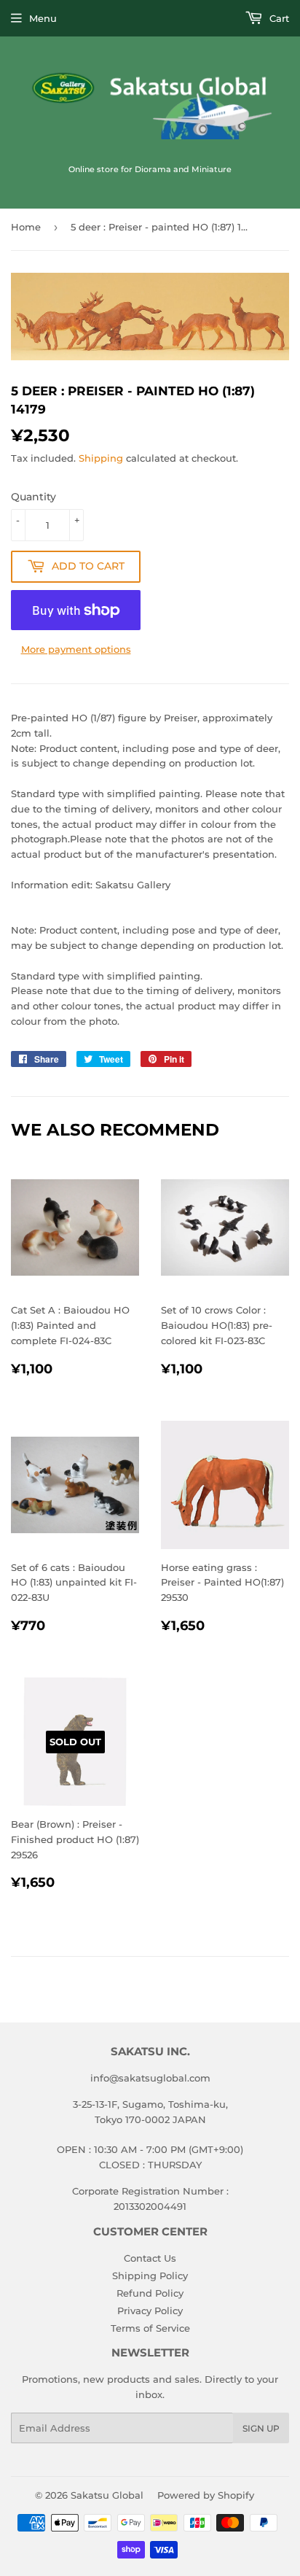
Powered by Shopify (206, 2495)
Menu (43, 18)
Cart (278, 18)
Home (26, 227)
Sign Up (261, 2428)
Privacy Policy (150, 2311)
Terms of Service (150, 2328)
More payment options (76, 649)
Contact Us (150, 2258)
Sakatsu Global (107, 2495)
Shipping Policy (150, 2276)
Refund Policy (150, 2293)
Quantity (33, 497)
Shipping (101, 458)
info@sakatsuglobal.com (150, 2078)
